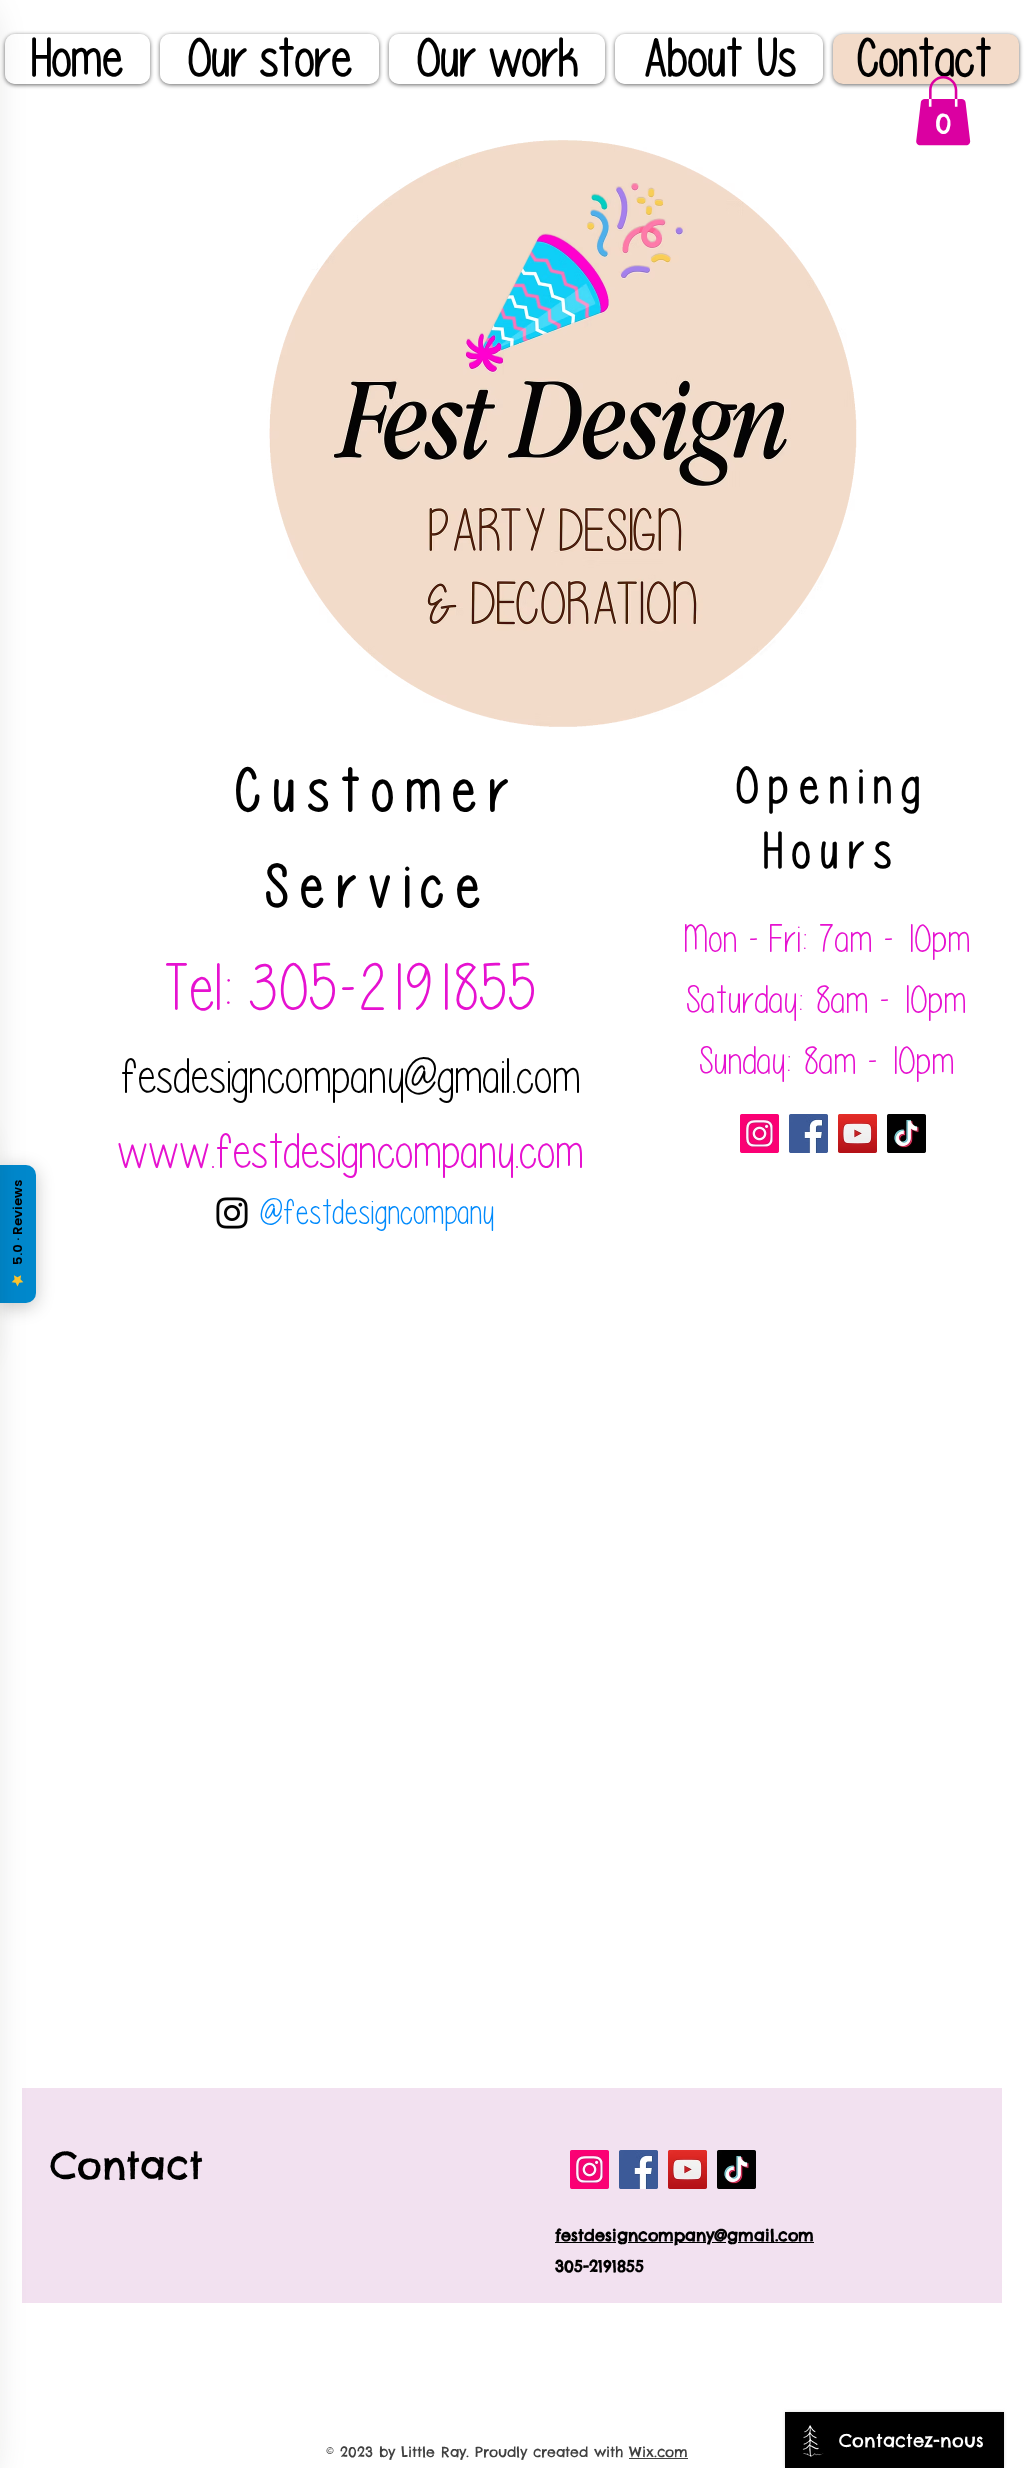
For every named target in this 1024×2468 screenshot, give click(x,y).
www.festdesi (230, 1151)
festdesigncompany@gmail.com (684, 2235)
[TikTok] (906, 1133)
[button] (943, 110)
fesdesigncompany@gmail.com (351, 1076)
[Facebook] (808, 1133)
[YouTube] (857, 1133)
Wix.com (658, 2452)
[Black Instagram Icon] (232, 1213)
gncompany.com (463, 1151)
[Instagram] (759, 1133)
